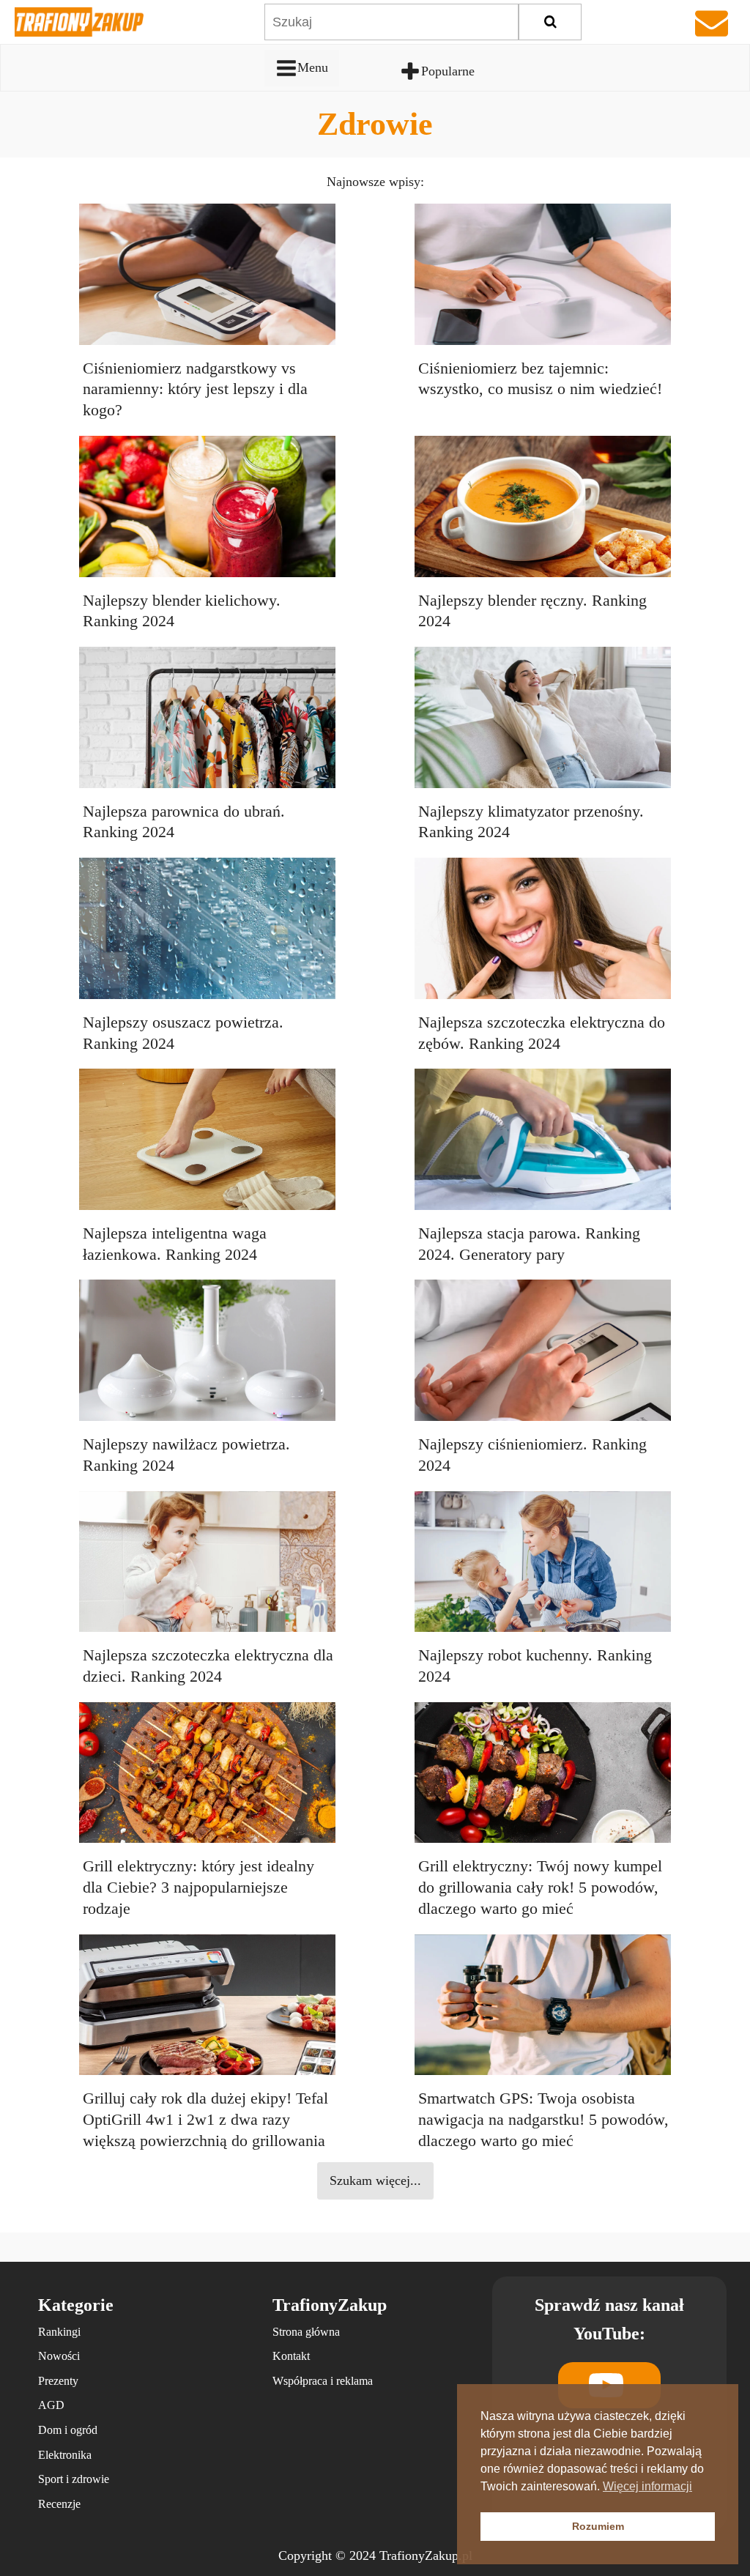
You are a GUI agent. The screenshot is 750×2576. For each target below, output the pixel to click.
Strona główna (306, 2332)
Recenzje (59, 2504)
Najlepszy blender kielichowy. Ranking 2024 (182, 611)
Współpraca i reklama (323, 2381)
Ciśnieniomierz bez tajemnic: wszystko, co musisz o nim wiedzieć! (540, 379)
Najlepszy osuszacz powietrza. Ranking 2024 (183, 1033)
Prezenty (58, 2381)
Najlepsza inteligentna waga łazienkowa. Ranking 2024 (175, 1244)
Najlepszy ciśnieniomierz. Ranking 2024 (532, 1455)
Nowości (59, 2356)
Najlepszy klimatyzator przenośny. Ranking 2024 (531, 822)
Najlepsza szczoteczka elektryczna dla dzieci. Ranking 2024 (208, 1666)
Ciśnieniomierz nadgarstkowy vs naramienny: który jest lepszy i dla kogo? (195, 389)
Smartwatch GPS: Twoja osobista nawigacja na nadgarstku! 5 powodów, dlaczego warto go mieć (543, 2119)
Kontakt (291, 2356)
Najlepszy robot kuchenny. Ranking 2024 (535, 1666)
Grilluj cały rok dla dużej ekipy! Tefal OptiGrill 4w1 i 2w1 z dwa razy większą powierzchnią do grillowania (205, 2119)
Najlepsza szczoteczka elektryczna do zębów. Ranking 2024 (542, 1033)
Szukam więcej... (375, 2180)
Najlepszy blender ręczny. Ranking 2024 (532, 611)
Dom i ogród (68, 2430)
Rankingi (59, 2332)
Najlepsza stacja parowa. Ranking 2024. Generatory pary (529, 1244)
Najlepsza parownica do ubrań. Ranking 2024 (184, 822)
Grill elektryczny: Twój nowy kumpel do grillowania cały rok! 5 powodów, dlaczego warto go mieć (540, 1887)
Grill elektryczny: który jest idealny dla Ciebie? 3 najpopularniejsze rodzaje (198, 1887)
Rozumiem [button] (598, 2526)
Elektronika (65, 2455)
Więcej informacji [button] (647, 2486)
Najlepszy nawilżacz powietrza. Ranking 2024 (186, 1455)
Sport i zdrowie (74, 2479)
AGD (51, 2405)
